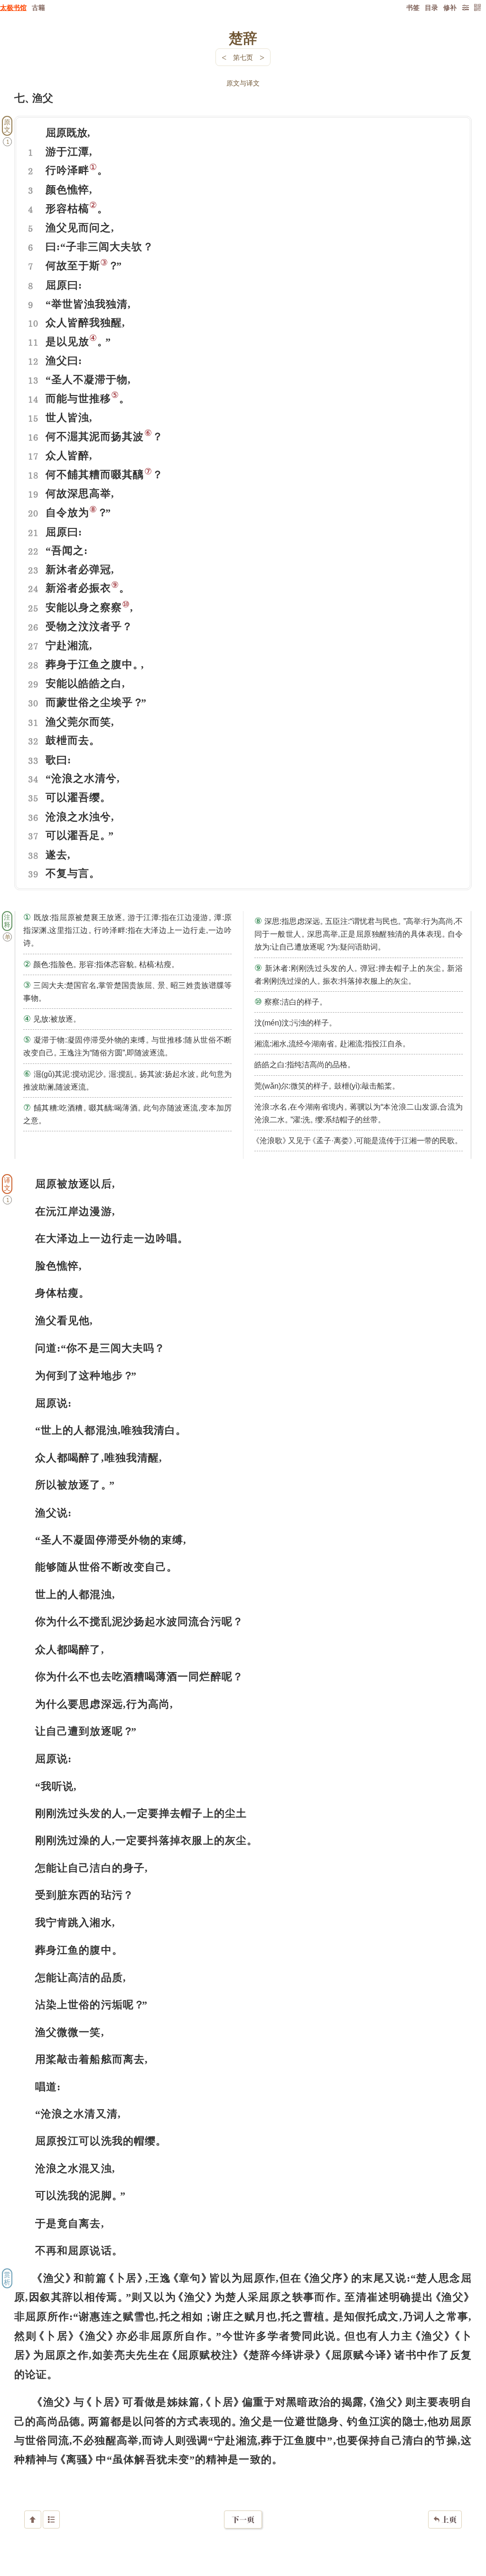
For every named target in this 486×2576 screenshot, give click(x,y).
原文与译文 (243, 83)
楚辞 (243, 38)
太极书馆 (13, 7)
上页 (445, 2520)
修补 (450, 7)
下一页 (243, 2520)
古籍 (38, 7)
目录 (431, 7)
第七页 (243, 57)
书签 (413, 7)
